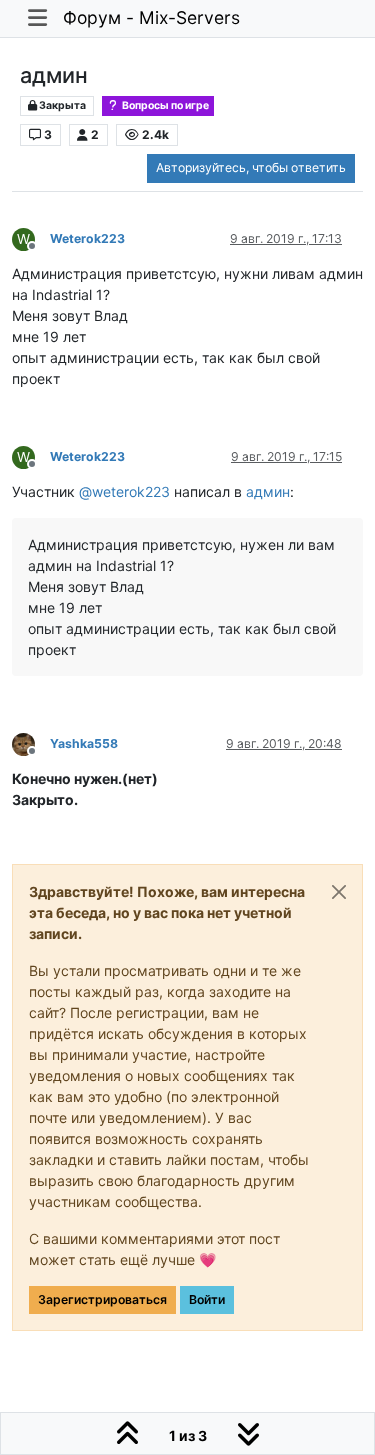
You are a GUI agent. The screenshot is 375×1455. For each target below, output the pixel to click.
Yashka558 (84, 743)
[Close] (339, 892)
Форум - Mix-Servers (151, 17)
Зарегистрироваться (102, 1299)
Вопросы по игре (164, 105)
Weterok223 (87, 238)
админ (268, 491)
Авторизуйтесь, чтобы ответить (251, 167)
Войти (207, 1299)
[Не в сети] (31, 743)
